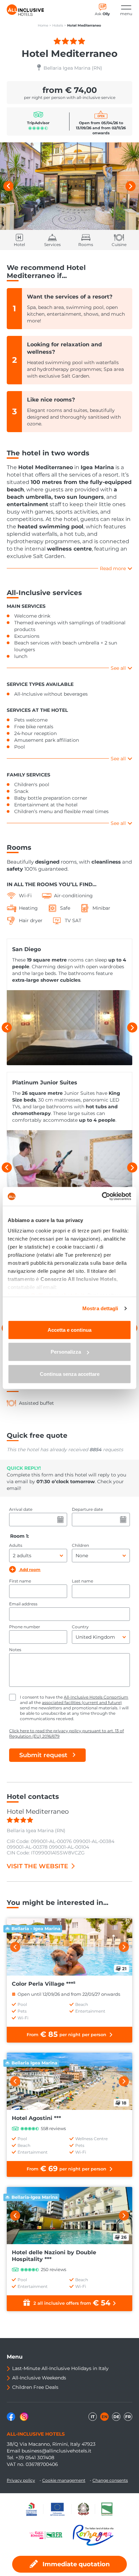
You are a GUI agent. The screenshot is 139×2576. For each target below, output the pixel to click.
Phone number (25, 1627)
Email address (23, 1604)
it (93, 2417)
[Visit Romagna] (93, 2535)
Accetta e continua (69, 1330)
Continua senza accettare (70, 1374)
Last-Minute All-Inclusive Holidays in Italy (60, 2368)
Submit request (43, 1755)
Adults (16, 1545)
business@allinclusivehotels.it (57, 2451)
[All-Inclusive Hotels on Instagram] (24, 2419)
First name (20, 1581)
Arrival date (21, 1509)
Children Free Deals (35, 2387)
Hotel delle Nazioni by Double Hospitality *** (54, 2256)
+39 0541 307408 (35, 2458)
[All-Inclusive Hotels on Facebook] (12, 2419)
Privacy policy (21, 2480)
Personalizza (66, 1352)
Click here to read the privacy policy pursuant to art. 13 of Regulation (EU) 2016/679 (66, 1733)
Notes (15, 1650)
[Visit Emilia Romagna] (49, 2535)
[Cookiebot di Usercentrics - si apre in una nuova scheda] (102, 1196)
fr (128, 2417)
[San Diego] (69, 1028)
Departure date (87, 1509)
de (116, 2417)
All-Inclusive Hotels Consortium (96, 1697)
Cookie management (64, 2480)
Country (80, 1627)
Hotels (58, 25)
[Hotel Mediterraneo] (69, 186)
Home (43, 25)
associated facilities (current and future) (82, 1702)
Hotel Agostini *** (36, 2118)
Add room (30, 1570)
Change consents (110, 2480)
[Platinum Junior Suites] (69, 1168)
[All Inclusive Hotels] (25, 10)
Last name (82, 1581)
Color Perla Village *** (44, 1984)
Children (80, 1545)
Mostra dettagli (100, 1308)
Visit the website (37, 1866)
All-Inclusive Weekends (39, 2378)
